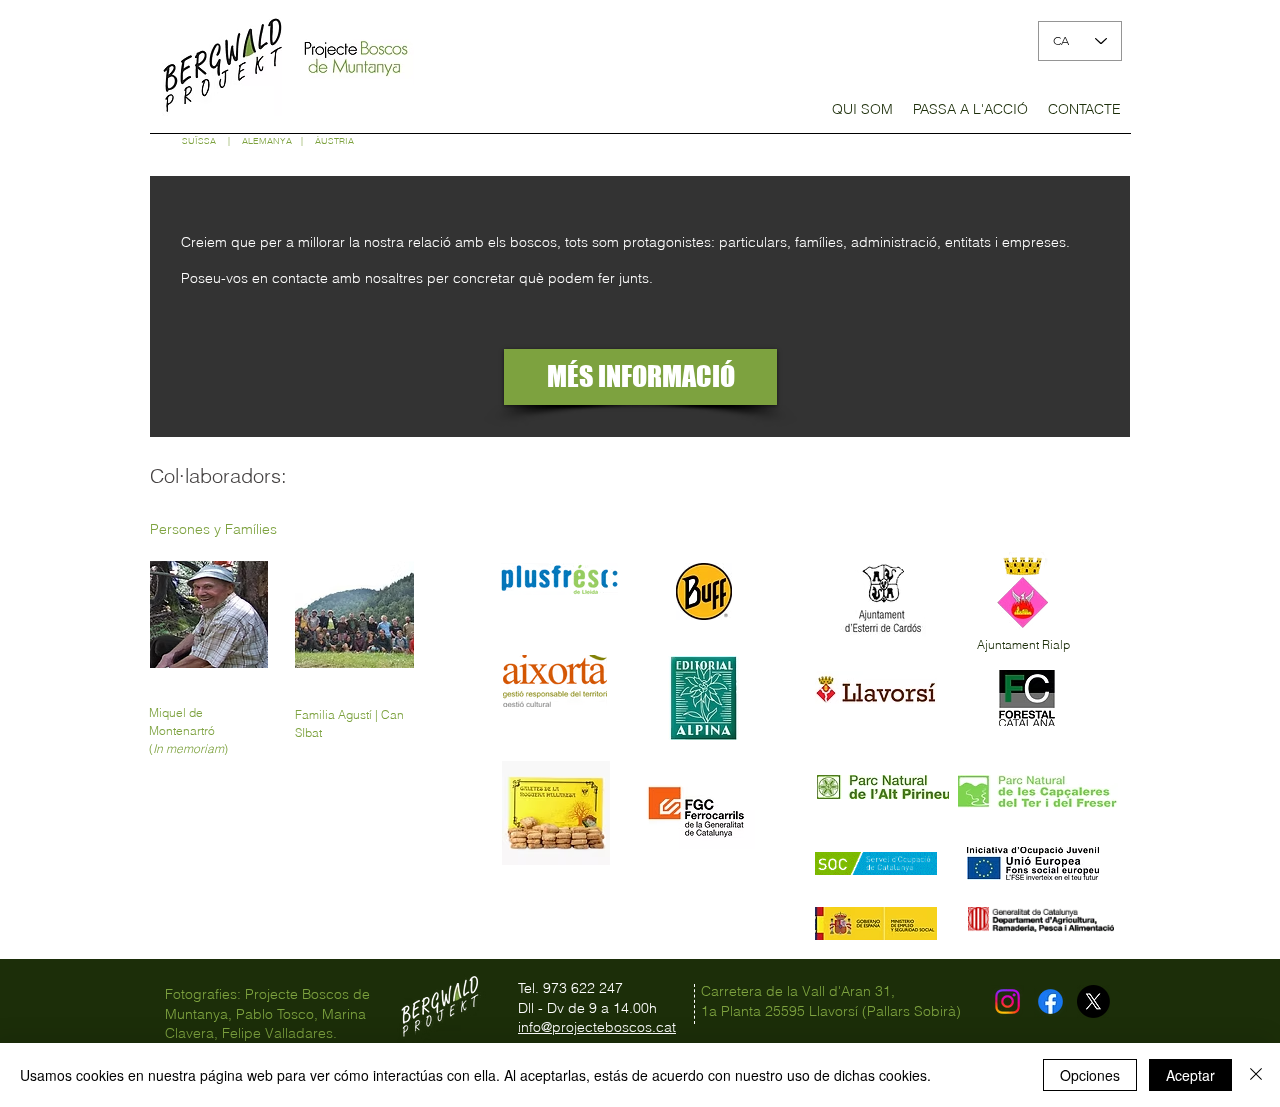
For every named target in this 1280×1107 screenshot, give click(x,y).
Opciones (1090, 1075)
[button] (862, 115)
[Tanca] (1256, 1075)
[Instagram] (1007, 1001)
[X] (1093, 1001)
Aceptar (1190, 1075)
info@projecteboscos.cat (597, 1027)
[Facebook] (1050, 1001)
